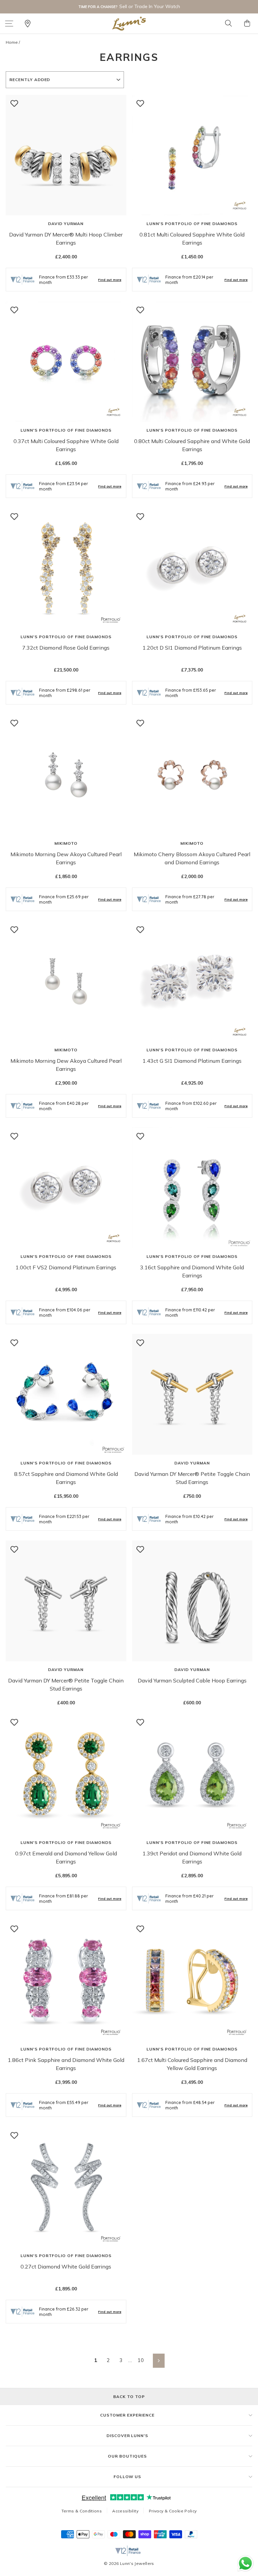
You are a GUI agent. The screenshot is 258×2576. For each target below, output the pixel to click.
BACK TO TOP (129, 2397)
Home (12, 42)
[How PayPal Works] (191, 2536)
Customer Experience (127, 2415)
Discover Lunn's (127, 2436)
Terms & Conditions (82, 2511)
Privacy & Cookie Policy (173, 2511)
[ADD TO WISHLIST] (14, 103)
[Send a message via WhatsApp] (245, 2563)
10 (141, 2360)
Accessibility (125, 2511)
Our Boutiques (127, 2456)
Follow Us (127, 2477)
